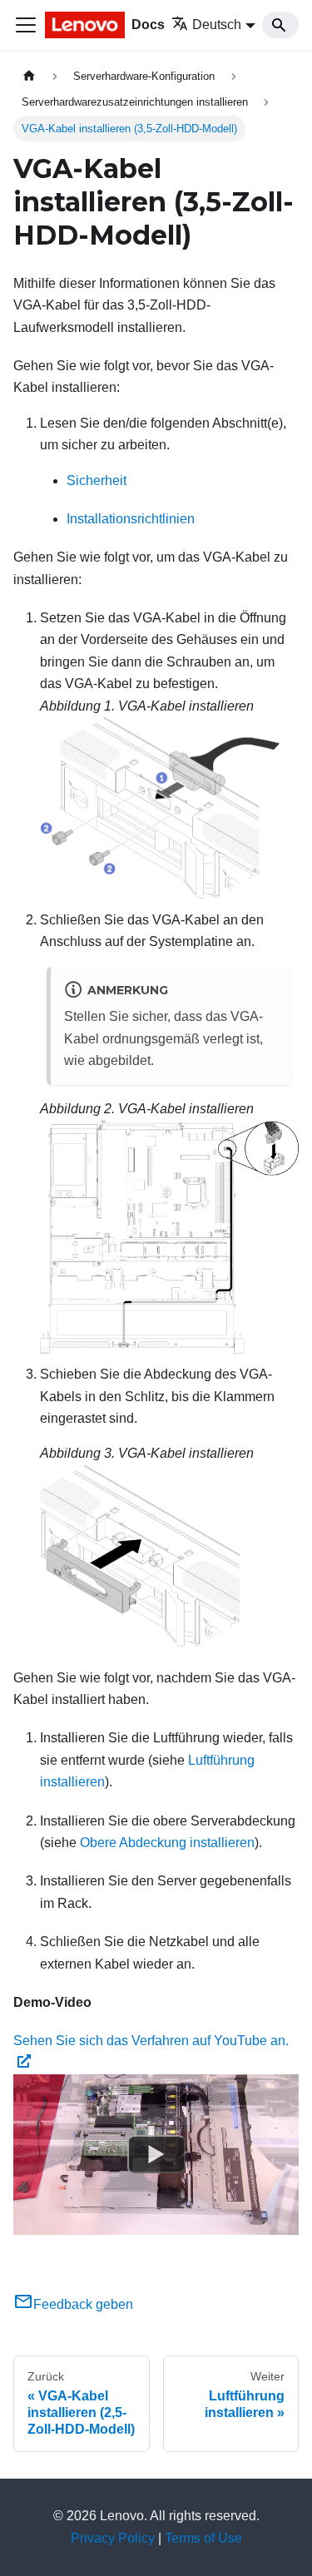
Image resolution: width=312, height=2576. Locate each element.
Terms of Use (203, 2538)
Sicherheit (97, 481)
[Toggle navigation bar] (26, 25)
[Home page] (29, 76)
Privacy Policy (113, 2538)
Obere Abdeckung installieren (167, 1843)
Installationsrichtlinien (131, 519)
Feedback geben (83, 2304)
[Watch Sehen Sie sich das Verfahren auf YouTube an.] (156, 2155)
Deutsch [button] (217, 25)
